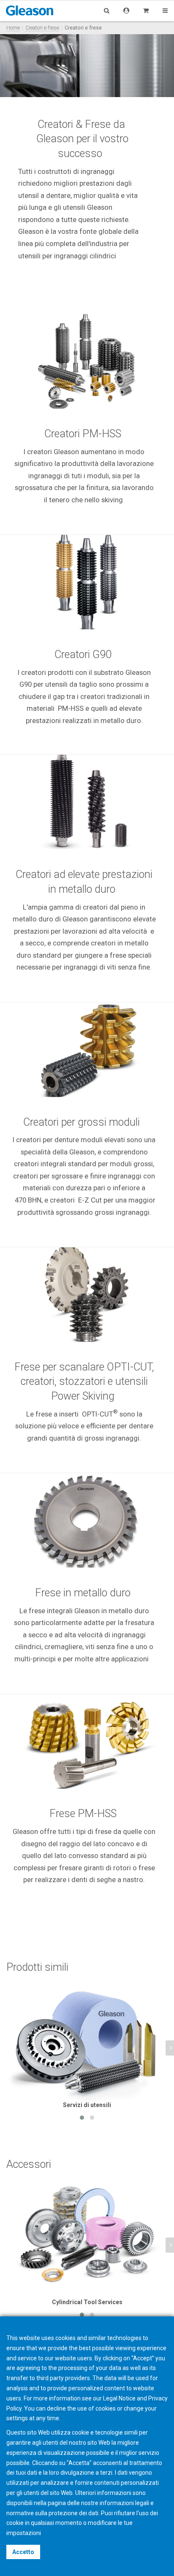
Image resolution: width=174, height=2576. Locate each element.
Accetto (23, 2552)
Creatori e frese (42, 28)
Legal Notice (119, 2398)
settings (17, 2418)
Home (13, 28)
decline (56, 2408)
